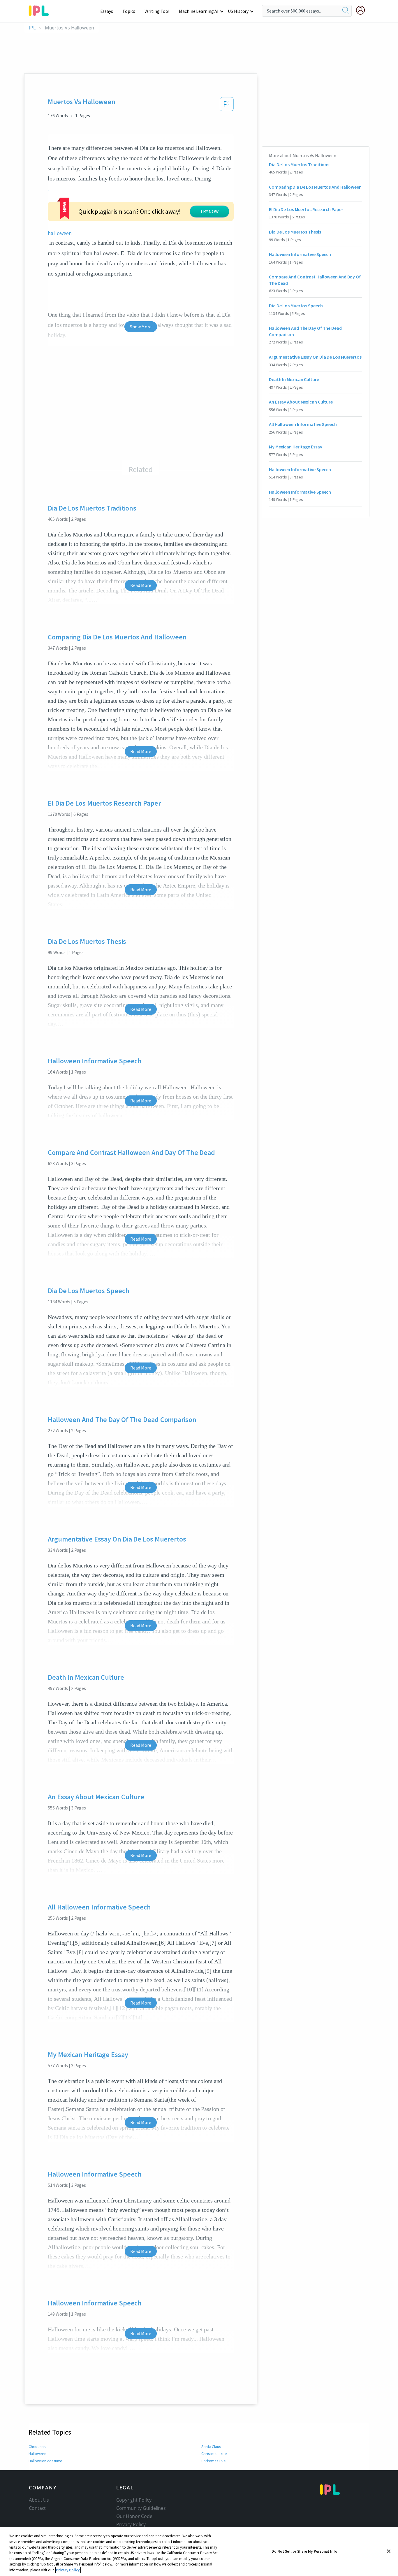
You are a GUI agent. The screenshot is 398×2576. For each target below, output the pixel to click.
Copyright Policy (134, 2500)
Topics (129, 11)
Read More (141, 585)
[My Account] (363, 10)
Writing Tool (157, 11)
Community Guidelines (141, 2508)
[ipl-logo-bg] (41, 10)
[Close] (389, 2551)
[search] (346, 11)
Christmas (37, 2447)
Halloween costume (45, 2461)
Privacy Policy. (68, 2570)
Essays (107, 11)
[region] (199, 2552)
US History (238, 11)
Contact (37, 2508)
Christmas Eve (214, 2461)
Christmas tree (214, 2454)
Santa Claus (211, 2447)
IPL (32, 28)
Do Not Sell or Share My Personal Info (304, 2551)
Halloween (37, 2454)
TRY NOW (209, 211)
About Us (39, 2500)
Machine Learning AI (199, 11)
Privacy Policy (131, 2524)
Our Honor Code (134, 2516)
